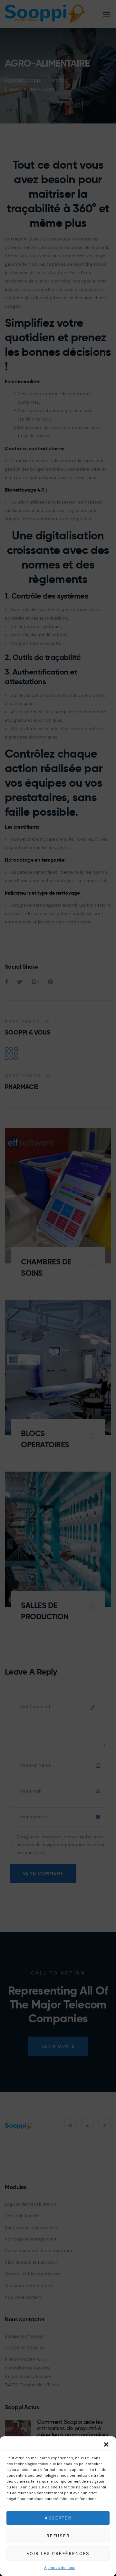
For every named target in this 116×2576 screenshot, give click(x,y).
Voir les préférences (58, 2553)
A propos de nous (60, 2568)
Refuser (58, 2536)
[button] (106, 2444)
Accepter (58, 2518)
